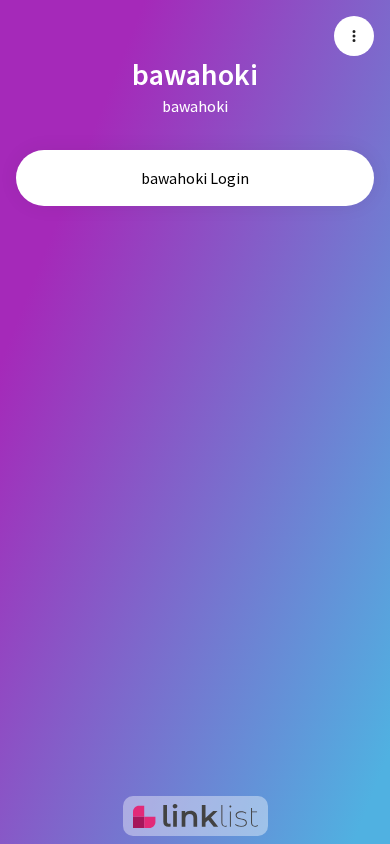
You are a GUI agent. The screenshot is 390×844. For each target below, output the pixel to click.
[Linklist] (195, 816)
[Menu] (354, 36)
